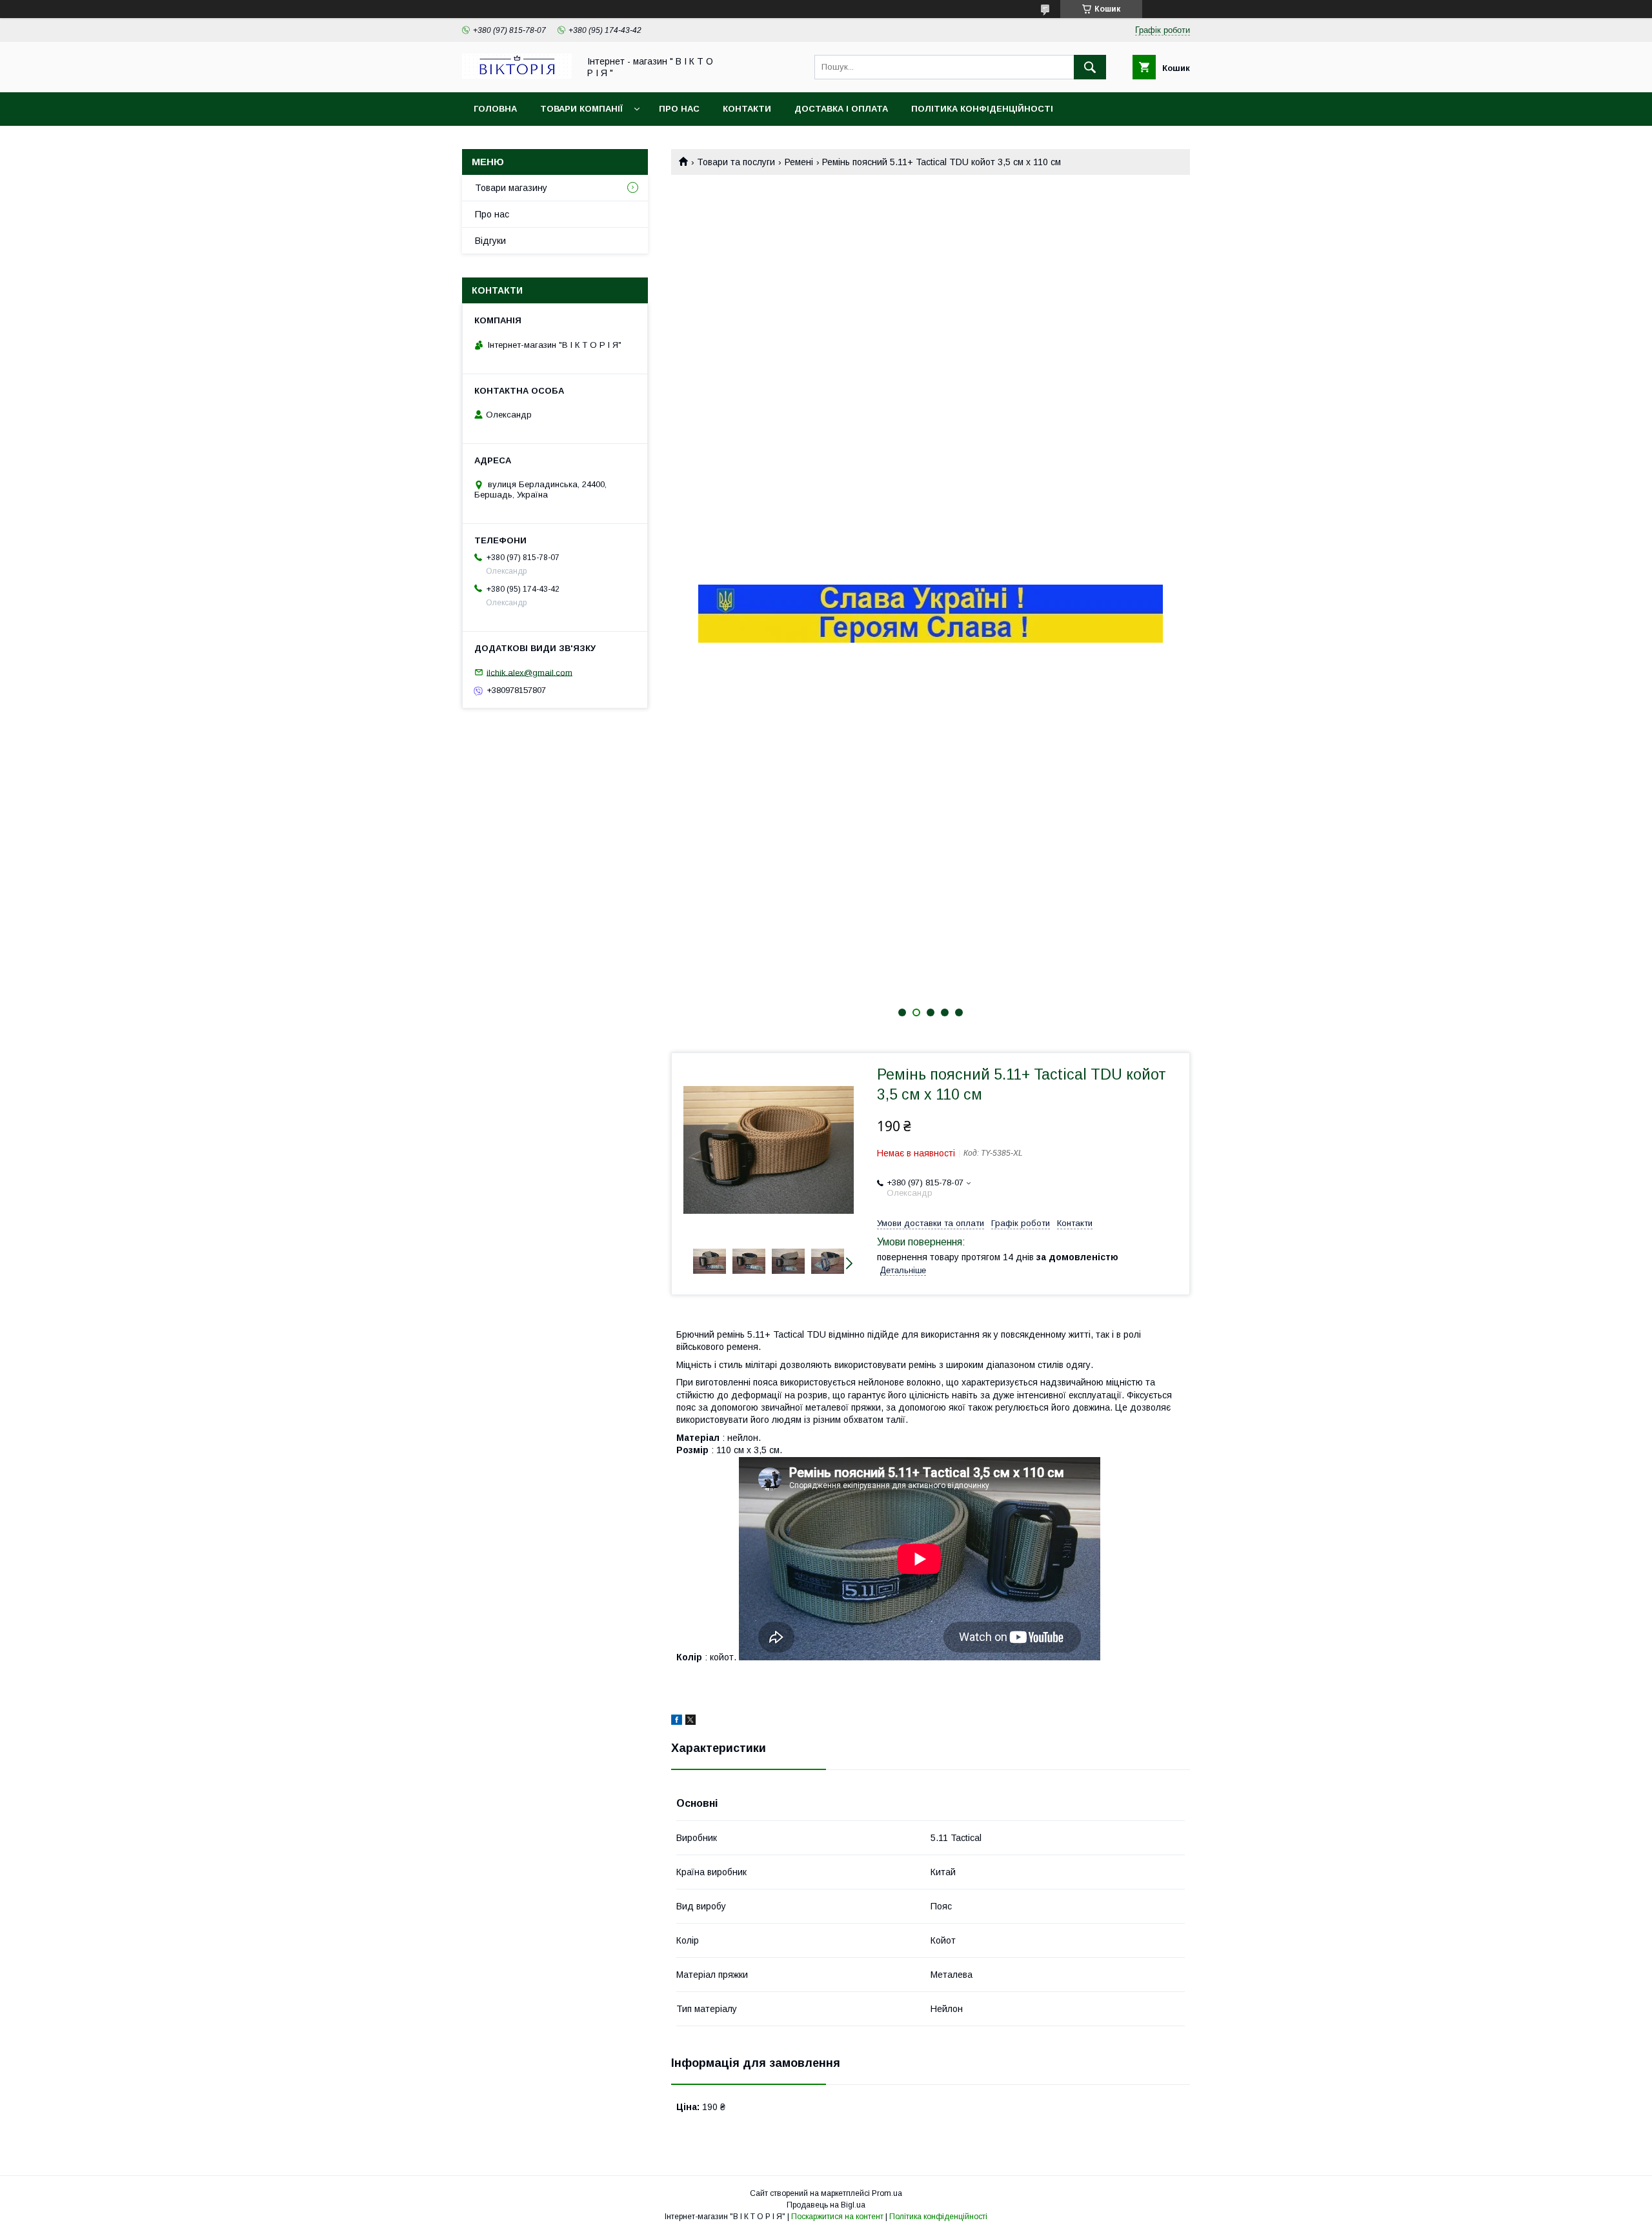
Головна (495, 109)
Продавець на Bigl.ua (826, 2205)
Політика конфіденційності (982, 109)
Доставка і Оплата (841, 109)
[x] (690, 1722)
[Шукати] (1090, 67)
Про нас (679, 109)
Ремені (799, 162)
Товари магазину (511, 188)
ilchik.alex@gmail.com (529, 672)
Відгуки (490, 241)
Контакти (747, 109)
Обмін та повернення (528, 142)
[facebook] (677, 1722)
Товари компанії (581, 109)
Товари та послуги (736, 162)
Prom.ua (887, 2193)
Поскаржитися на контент (837, 2217)
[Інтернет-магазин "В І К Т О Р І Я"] (517, 75)
